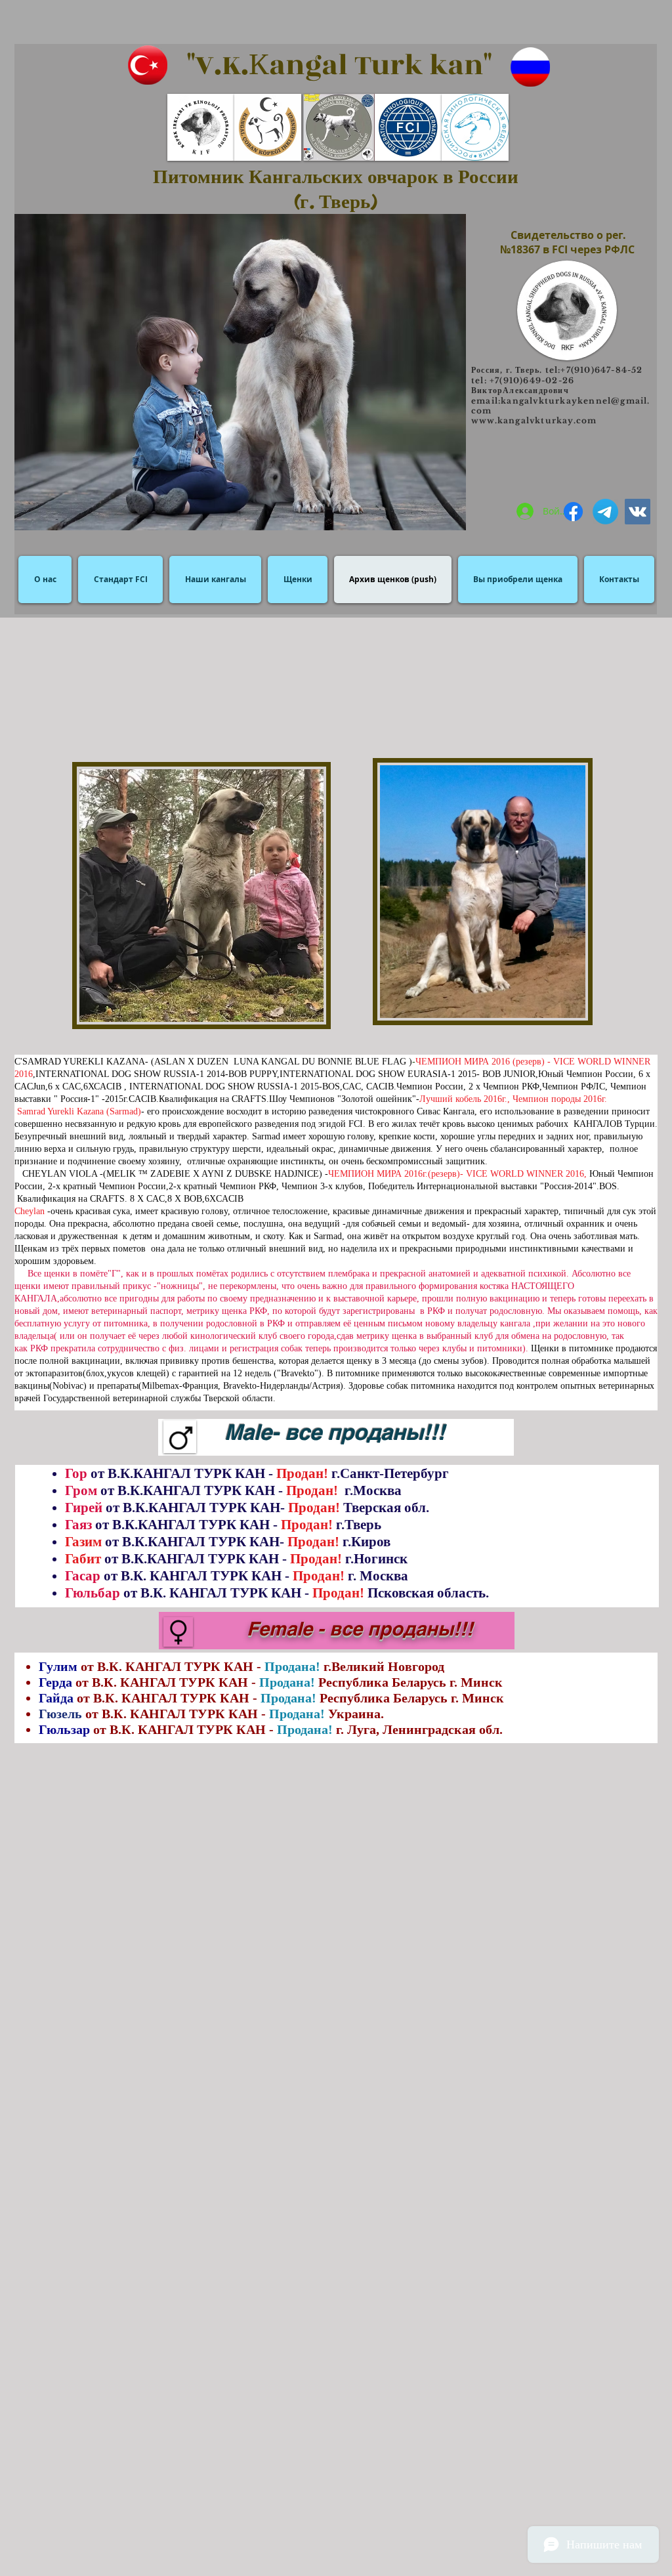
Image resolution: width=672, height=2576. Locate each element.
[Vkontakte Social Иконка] (638, 512)
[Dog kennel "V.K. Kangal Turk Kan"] (573, 512)
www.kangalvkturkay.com (534, 420)
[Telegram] (605, 512)
